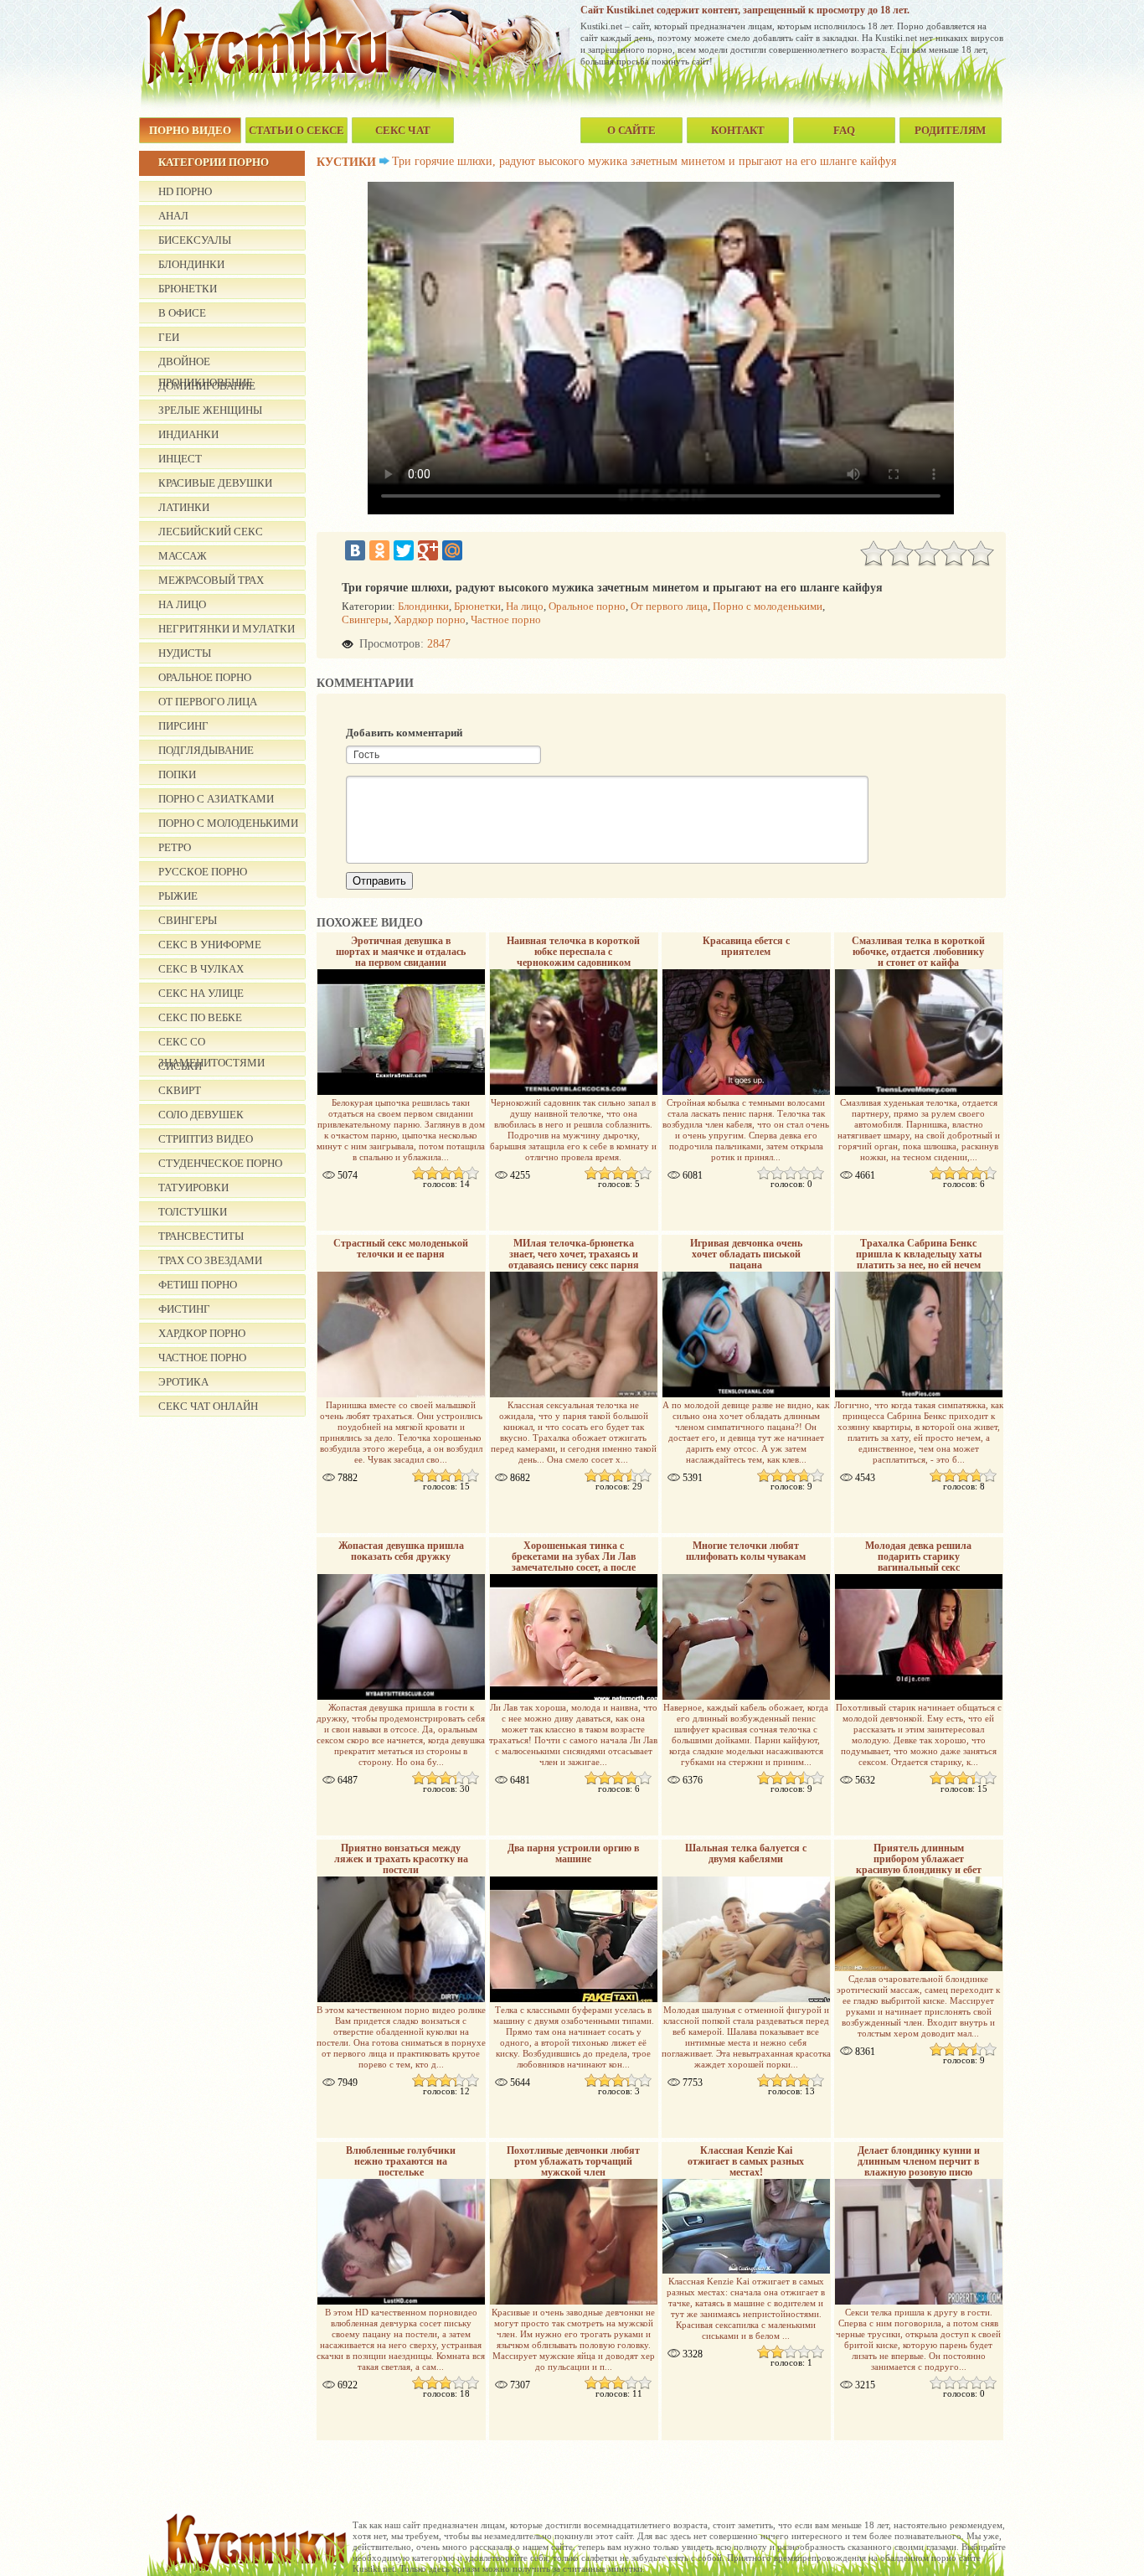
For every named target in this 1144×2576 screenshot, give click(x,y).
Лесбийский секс (211, 532)
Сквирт (180, 1090)
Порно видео (190, 130)
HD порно (185, 191)
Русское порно (203, 872)
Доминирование (207, 386)
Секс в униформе (210, 945)
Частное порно (202, 1358)
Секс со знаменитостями (211, 1044)
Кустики (346, 162)
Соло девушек (201, 1115)
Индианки (188, 434)
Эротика (183, 1382)
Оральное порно (205, 677)
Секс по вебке (200, 1017)
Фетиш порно (198, 1285)
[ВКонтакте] (355, 550)
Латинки (184, 507)
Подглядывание (206, 750)
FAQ (844, 130)
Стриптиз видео (206, 1139)
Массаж (183, 556)
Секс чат (403, 130)
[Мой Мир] (452, 550)
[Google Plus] (428, 550)
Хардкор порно (202, 1333)
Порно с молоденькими (228, 823)
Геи (169, 337)
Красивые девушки (215, 483)
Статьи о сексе (296, 130)
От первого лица (208, 702)
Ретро (175, 847)
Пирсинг (183, 726)
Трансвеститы (201, 1236)
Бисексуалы (195, 240)
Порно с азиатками (216, 799)
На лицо (182, 604)
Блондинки (191, 264)
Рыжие (178, 896)
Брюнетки (188, 289)
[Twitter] (404, 550)
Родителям (950, 130)
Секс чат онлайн (208, 1406)
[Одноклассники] (379, 550)
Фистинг (184, 1309)
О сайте (631, 130)
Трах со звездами (210, 1260)
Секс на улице (201, 993)
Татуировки (193, 1187)
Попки (177, 774)
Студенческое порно (220, 1163)
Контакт (738, 130)
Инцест (180, 459)
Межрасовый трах (211, 580)
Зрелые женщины (210, 410)
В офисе (182, 313)
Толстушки (193, 1212)
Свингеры (188, 920)
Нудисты (185, 653)
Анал (173, 216)
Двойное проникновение (206, 364)
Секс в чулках (201, 969)
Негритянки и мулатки (227, 629)
